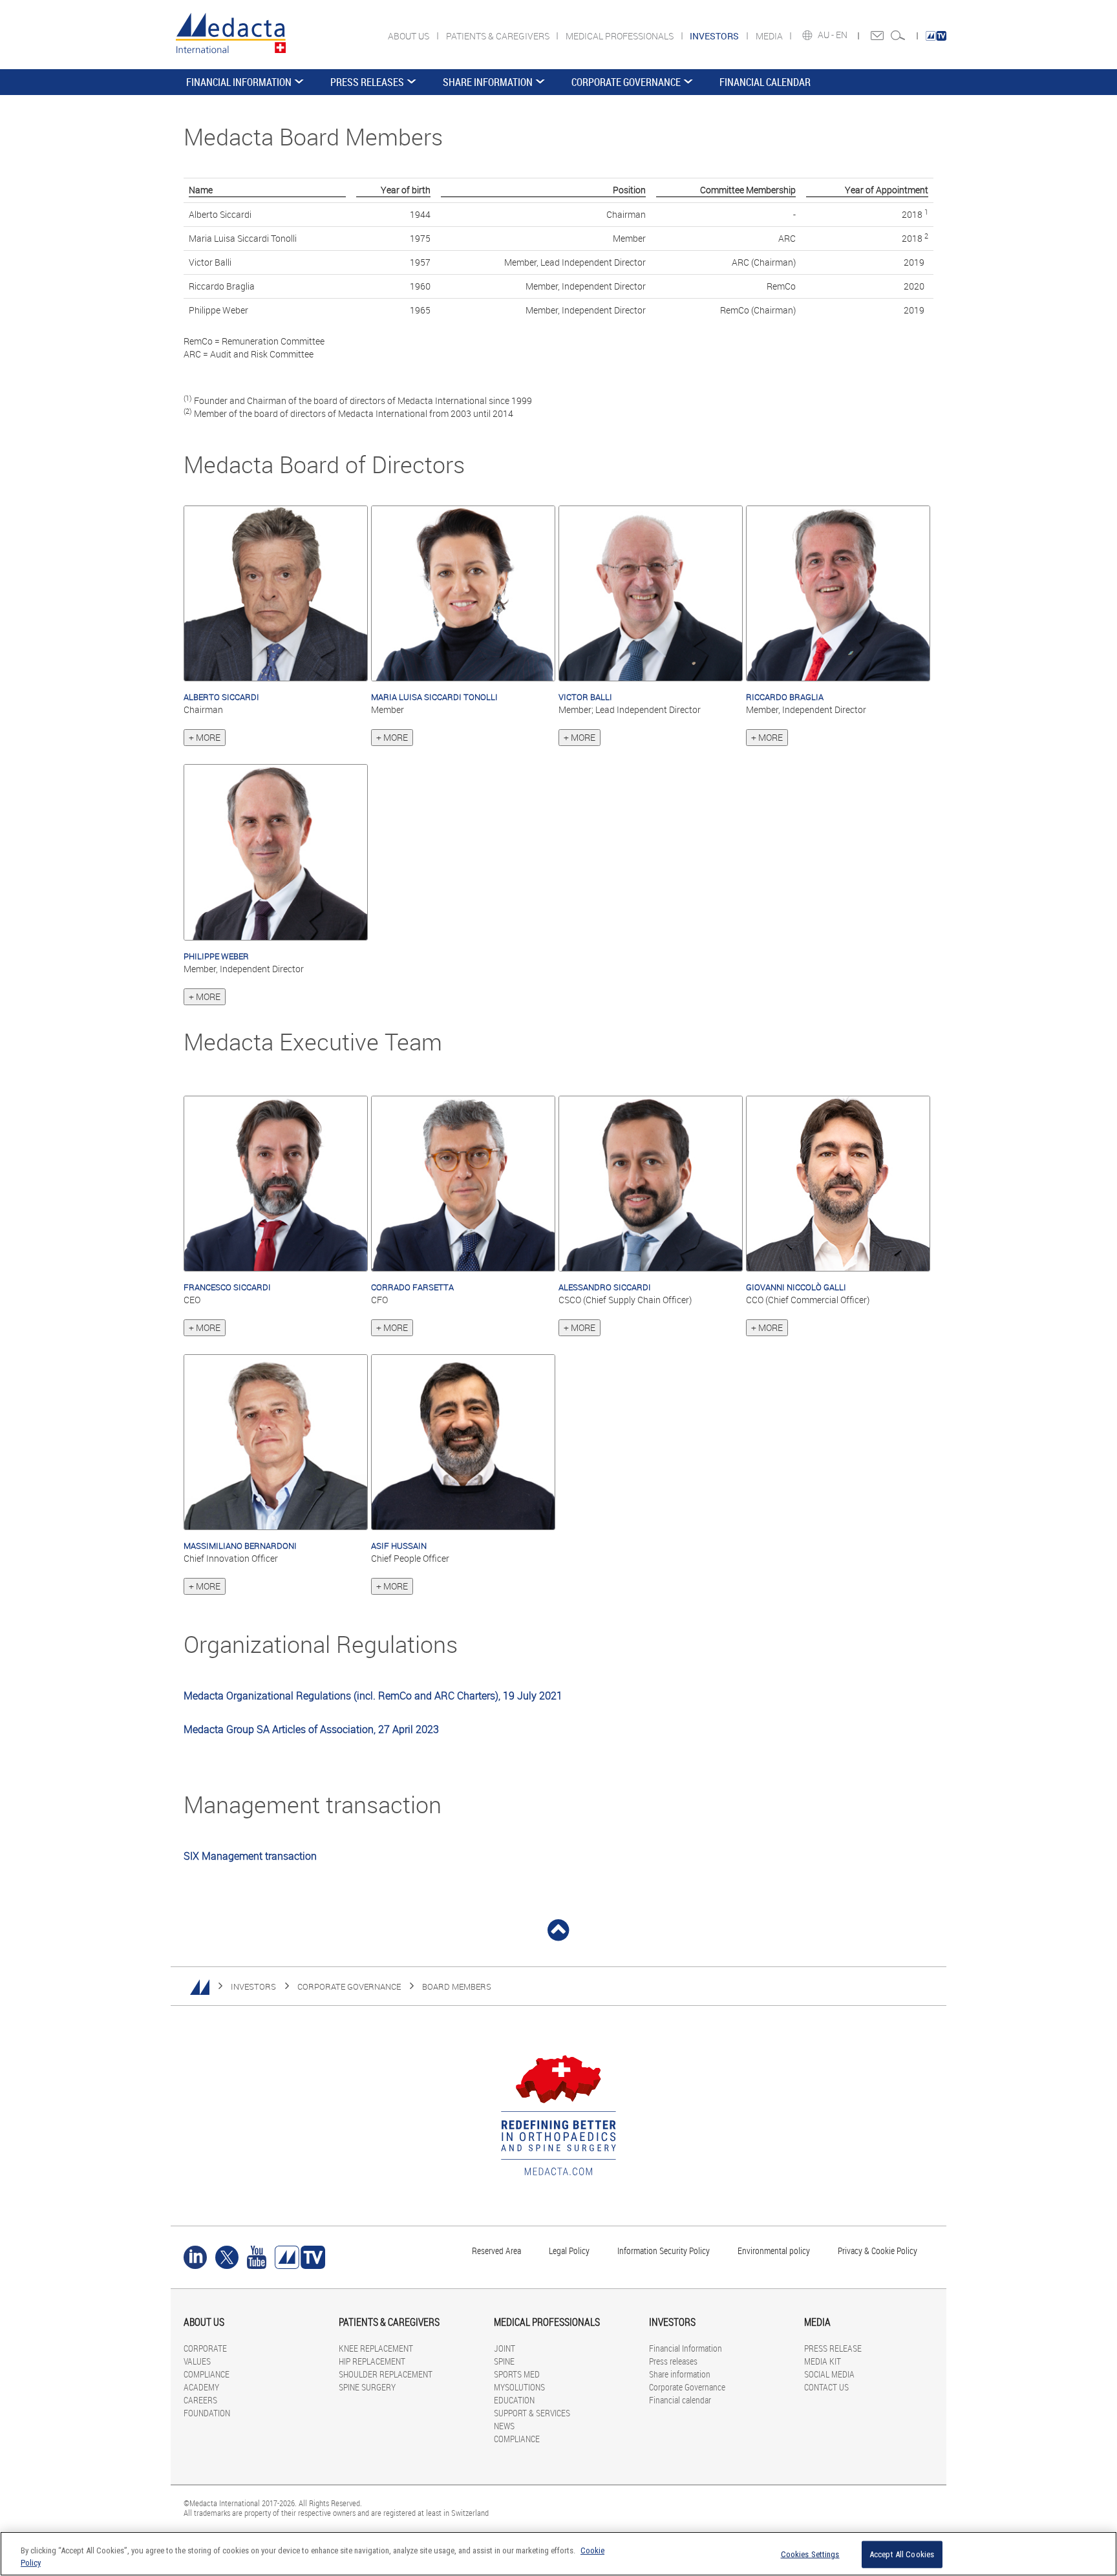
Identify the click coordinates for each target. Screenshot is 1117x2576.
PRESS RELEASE (833, 2348)
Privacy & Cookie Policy (878, 2251)
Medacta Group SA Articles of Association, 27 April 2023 (311, 1729)
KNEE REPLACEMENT (376, 2348)
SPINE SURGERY (367, 2387)
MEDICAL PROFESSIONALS (621, 36)
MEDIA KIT (823, 2361)
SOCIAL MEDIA (829, 2374)
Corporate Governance (626, 82)
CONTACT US (826, 2387)
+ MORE (205, 737)
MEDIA (770, 36)
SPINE (504, 2361)
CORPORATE (205, 2348)
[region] (558, 2554)
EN (843, 35)
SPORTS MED (517, 2374)
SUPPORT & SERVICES (532, 2413)
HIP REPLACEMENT (372, 2361)
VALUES (197, 2361)
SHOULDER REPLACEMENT (386, 2374)
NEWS (504, 2426)
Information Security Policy (664, 2251)
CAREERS (200, 2400)
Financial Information (239, 82)
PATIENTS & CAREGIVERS (499, 36)
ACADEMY (201, 2387)
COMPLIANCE (207, 2374)
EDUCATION (514, 2400)
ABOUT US (410, 36)
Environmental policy (774, 2251)
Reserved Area (496, 2251)
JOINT (505, 2348)
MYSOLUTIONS (519, 2387)
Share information (488, 82)
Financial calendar (765, 82)
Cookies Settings (810, 2554)
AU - (827, 35)
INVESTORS (253, 1986)
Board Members (457, 1986)
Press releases (367, 82)
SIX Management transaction (250, 1856)
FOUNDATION (207, 2413)
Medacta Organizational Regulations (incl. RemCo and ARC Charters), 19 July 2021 (373, 1696)
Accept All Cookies (902, 2554)
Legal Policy (569, 2251)
